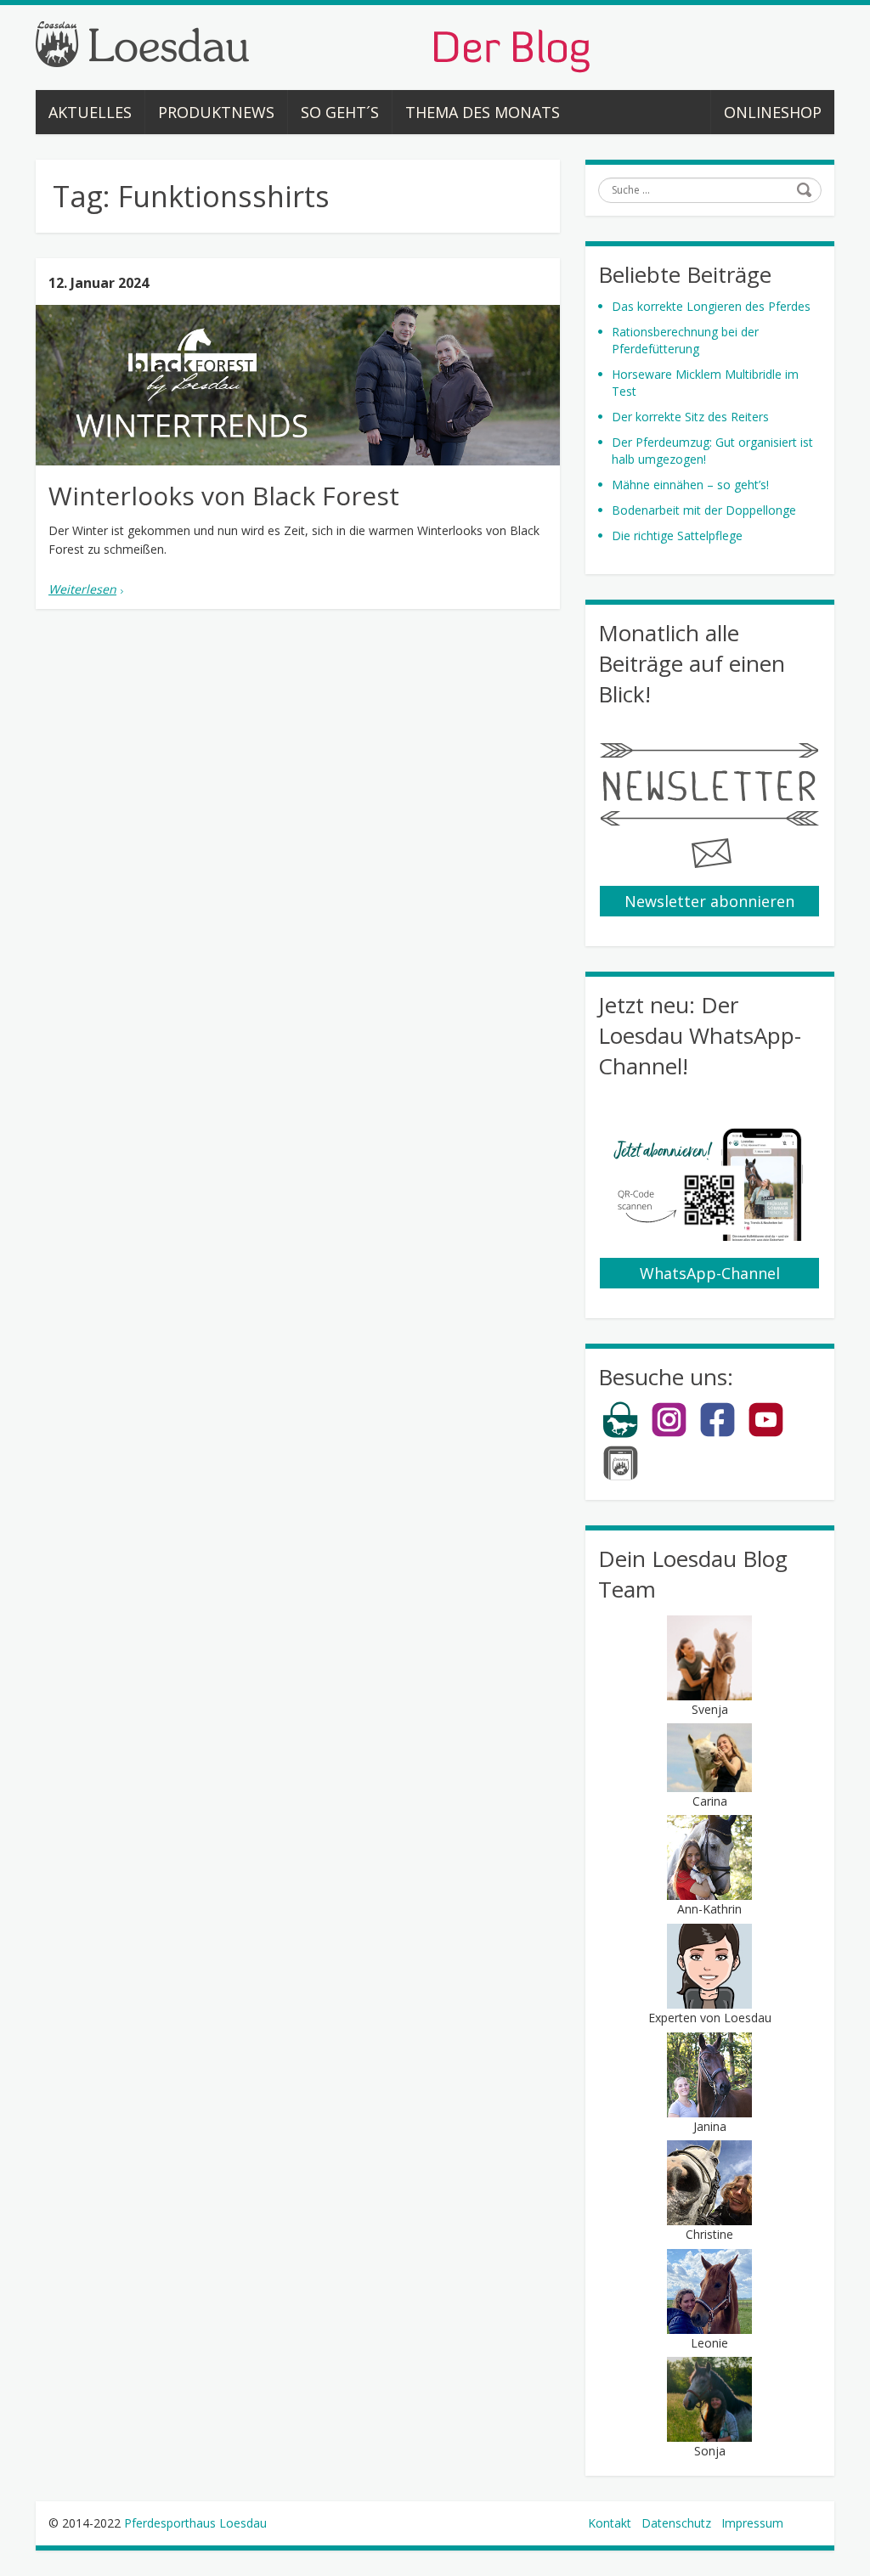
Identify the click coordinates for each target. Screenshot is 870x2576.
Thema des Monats (483, 112)
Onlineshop (773, 112)
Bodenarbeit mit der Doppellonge (704, 510)
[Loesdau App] (621, 1477)
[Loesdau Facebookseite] (717, 1434)
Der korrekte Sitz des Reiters (690, 417)
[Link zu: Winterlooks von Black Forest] (298, 385)
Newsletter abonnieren (709, 901)
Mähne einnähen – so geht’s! (690, 485)
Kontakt (610, 2523)
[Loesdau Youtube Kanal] (766, 1434)
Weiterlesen (82, 589)
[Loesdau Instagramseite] (669, 1434)
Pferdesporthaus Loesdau (195, 2523)
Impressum (752, 2523)
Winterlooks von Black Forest (224, 496)
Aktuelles (90, 112)
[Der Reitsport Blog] (313, 45)
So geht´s (340, 112)
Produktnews (216, 112)
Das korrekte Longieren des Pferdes (711, 306)
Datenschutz (676, 2523)
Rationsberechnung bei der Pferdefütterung (685, 340)
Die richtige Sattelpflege (677, 535)
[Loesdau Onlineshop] (621, 1434)
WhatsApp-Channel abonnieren (710, 1276)
